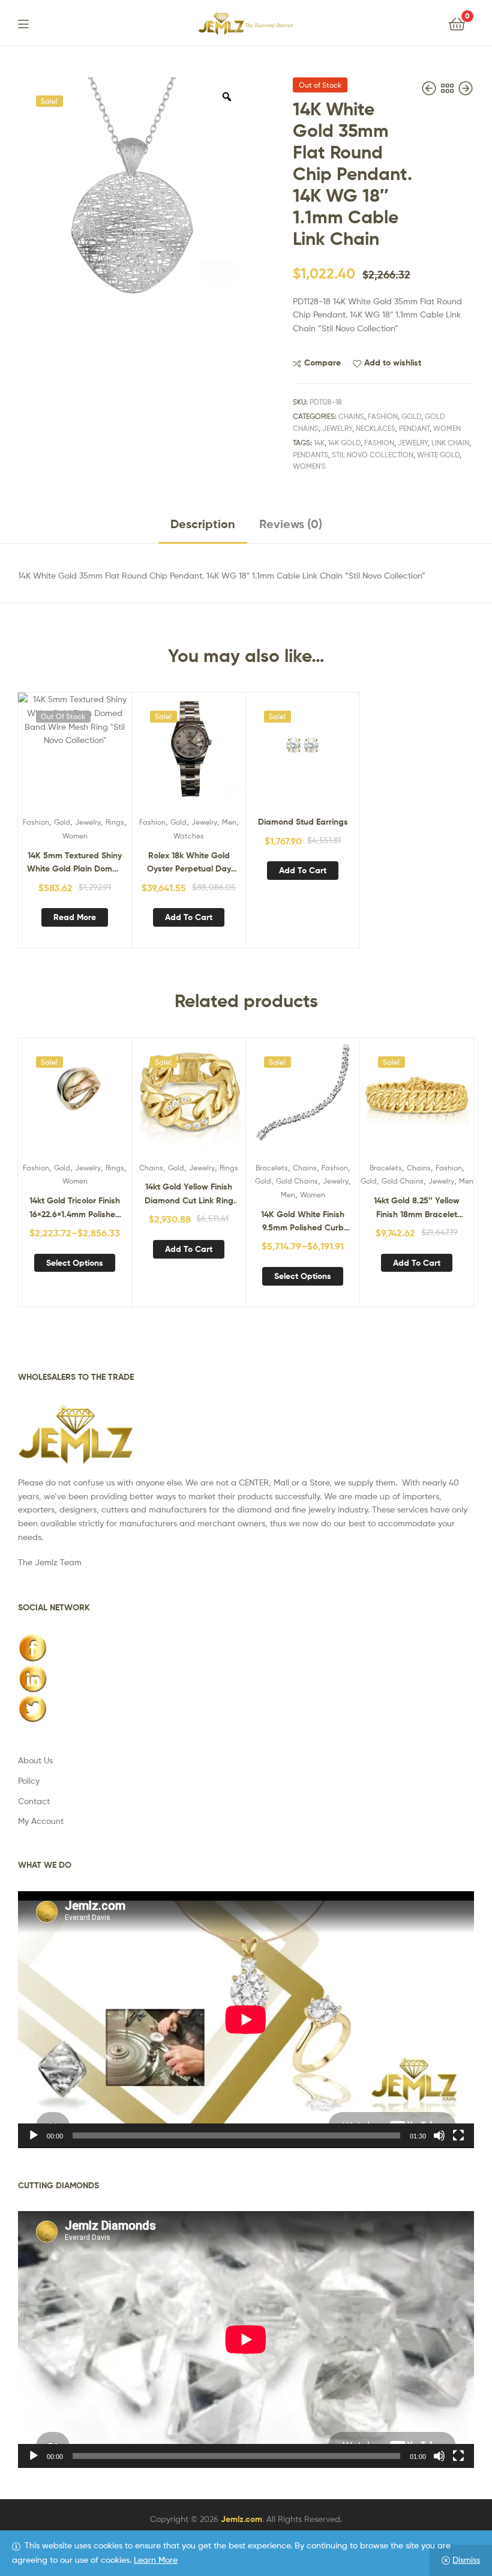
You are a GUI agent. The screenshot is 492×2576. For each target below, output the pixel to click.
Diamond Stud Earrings (303, 822)
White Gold (438, 455)
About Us (35, 1760)
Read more (75, 917)
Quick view (104, 755)
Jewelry (337, 428)
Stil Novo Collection (373, 455)
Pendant (414, 428)
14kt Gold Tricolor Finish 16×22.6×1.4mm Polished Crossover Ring (75, 1208)
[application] (246, 2020)
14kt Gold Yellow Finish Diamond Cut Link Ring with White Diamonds (189, 1194)
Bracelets (272, 1168)
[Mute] (439, 2135)
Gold (411, 416)
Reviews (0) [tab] (291, 524)
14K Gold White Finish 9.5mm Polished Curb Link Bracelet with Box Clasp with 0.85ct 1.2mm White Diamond (303, 1222)
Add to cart (189, 917)
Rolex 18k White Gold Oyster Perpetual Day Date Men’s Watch (189, 863)
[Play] (34, 2135)
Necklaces (376, 428)
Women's (309, 466)
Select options (75, 1263)
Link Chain (450, 443)
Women (447, 428)
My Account (41, 1821)
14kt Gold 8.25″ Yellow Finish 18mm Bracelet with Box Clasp (417, 1208)
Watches (189, 836)
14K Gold (344, 443)
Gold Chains (297, 1181)
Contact (34, 1801)
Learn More (156, 2559)
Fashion (383, 416)
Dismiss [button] (466, 2559)
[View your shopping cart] (457, 23)
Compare (322, 363)
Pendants (310, 455)
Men (229, 822)
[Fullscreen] (458, 2135)
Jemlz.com (241, 2519)
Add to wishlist (393, 363)
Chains (351, 416)
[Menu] (31, 23)
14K (319, 443)
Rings (115, 822)
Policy (29, 1780)
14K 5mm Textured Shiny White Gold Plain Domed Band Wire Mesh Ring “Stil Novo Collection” (75, 863)
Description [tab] (203, 524)
